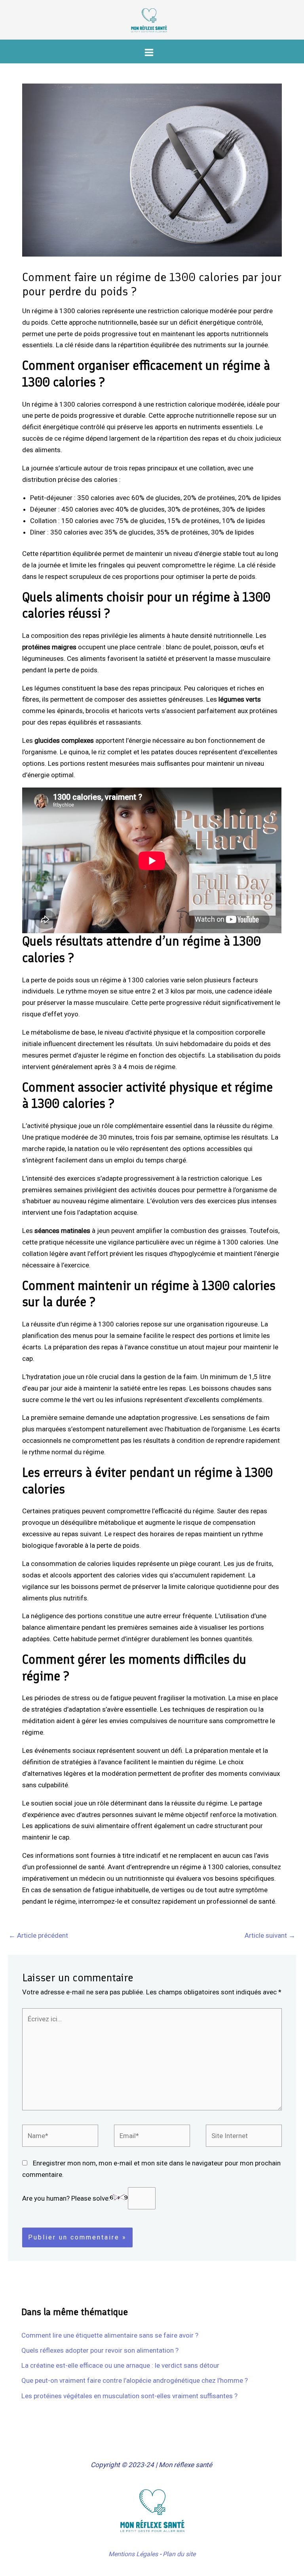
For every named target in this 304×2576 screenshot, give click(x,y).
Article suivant (270, 1935)
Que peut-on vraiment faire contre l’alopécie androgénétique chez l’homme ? (135, 2380)
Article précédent (38, 1935)
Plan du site (179, 2554)
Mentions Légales (133, 2554)
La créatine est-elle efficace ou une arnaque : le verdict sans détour (120, 2365)
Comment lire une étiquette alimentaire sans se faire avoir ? (110, 2335)
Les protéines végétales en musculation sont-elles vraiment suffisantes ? (129, 2396)
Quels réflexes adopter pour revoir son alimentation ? (100, 2350)
